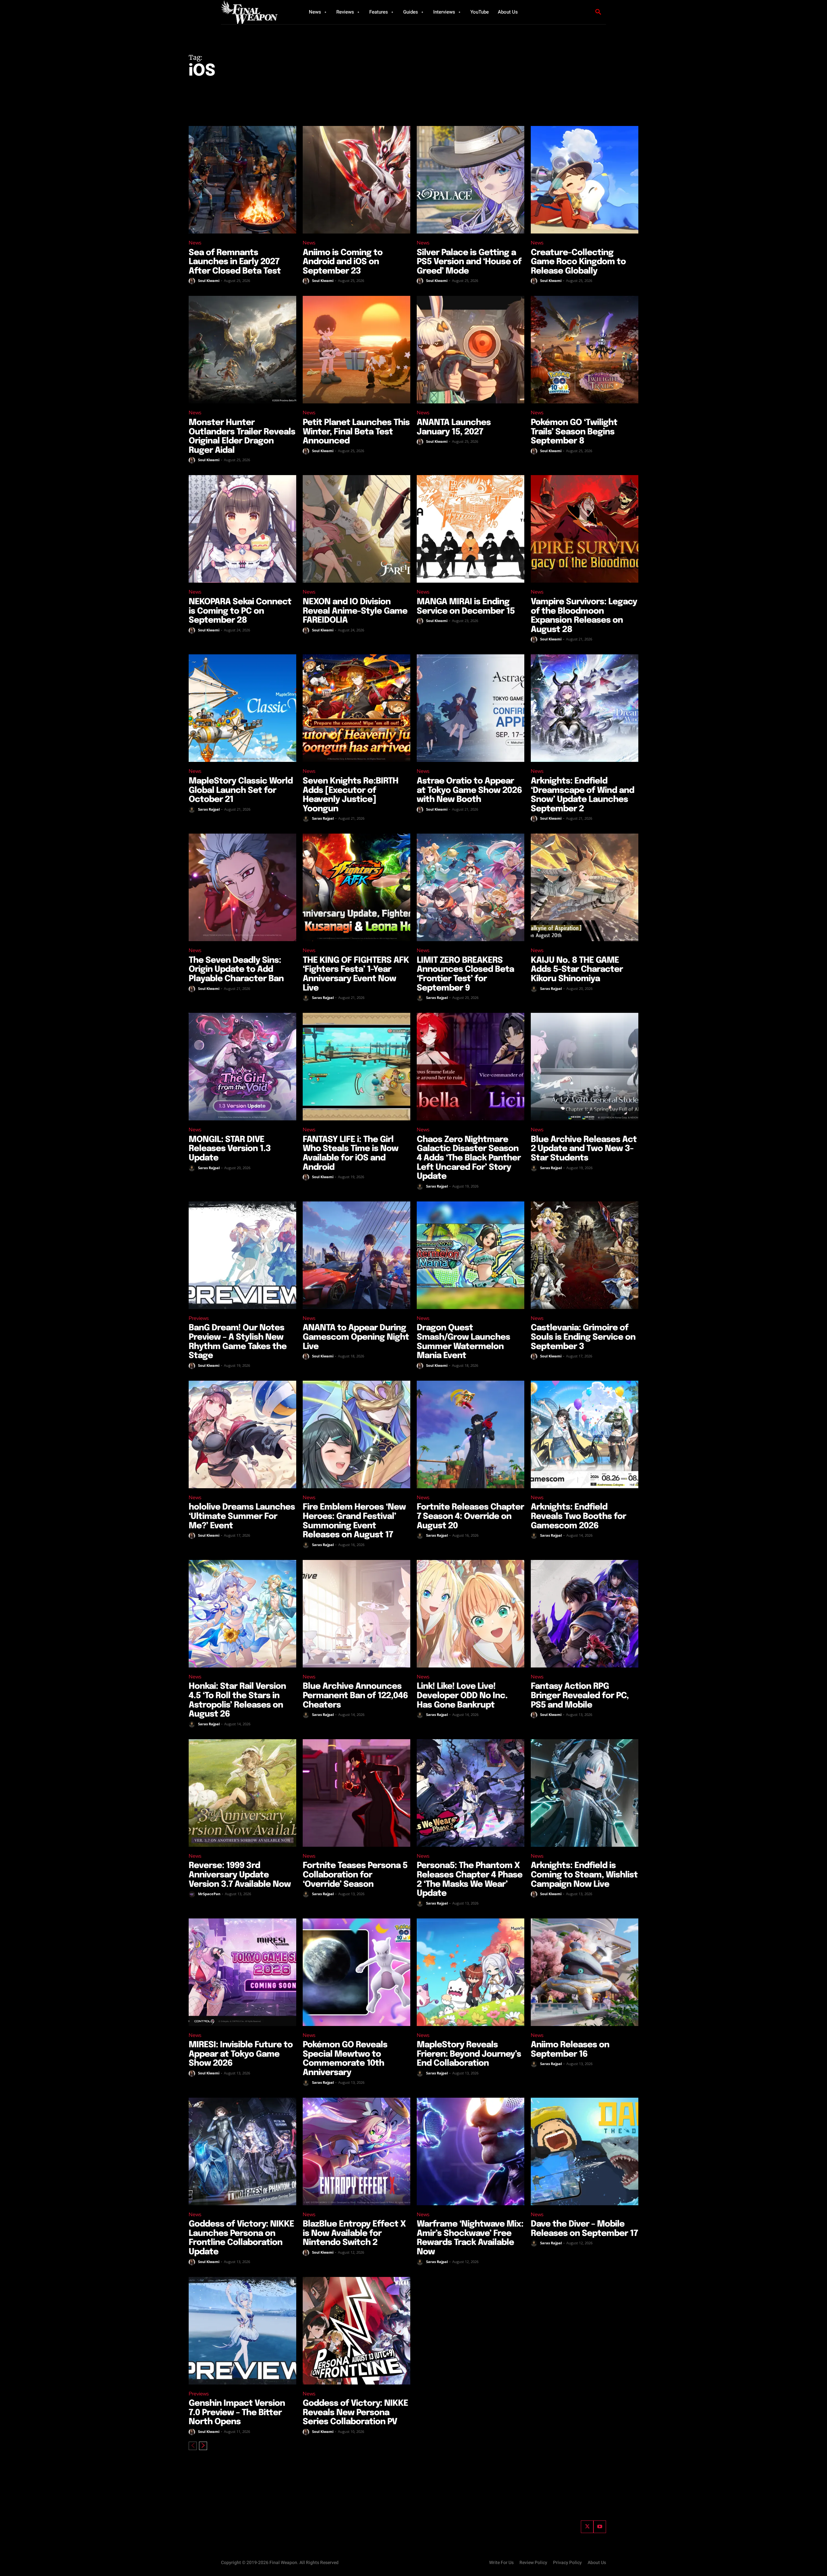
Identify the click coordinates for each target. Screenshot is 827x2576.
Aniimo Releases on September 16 (570, 2050)
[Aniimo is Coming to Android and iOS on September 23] (356, 180)
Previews (199, 1318)
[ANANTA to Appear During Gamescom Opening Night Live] (356, 1255)
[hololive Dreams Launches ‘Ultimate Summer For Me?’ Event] (242, 1434)
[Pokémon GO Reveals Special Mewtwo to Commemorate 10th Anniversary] (356, 1972)
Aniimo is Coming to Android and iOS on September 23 (343, 262)
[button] (598, 12)
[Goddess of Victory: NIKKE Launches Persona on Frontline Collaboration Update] (242, 2151)
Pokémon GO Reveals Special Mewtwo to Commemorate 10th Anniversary (345, 2059)
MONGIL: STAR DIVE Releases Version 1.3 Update (230, 1149)
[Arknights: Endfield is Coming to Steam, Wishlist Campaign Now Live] (585, 1793)
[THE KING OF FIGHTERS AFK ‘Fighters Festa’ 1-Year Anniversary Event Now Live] (356, 887)
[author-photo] (193, 281)
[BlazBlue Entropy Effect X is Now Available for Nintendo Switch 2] (356, 2151)
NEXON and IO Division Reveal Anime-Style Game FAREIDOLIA (355, 611)
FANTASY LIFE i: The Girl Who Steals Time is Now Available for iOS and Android (351, 1153)
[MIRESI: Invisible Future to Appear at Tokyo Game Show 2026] (242, 1972)
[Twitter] (587, 2527)
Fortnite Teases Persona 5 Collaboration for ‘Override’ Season (355, 1875)
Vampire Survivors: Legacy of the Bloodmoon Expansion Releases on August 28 (584, 616)
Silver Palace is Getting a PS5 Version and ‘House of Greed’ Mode (469, 262)
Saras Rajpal (209, 809)
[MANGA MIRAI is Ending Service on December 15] (471, 529)
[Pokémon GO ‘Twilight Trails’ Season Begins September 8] (585, 350)
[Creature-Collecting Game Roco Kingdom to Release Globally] (585, 180)
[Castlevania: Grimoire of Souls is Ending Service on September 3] (585, 1255)
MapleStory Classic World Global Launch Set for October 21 (241, 790)
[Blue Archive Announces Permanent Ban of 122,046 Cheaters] (356, 1614)
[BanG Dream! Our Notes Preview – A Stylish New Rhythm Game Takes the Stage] (242, 1255)
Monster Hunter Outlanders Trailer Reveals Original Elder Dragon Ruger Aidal (242, 436)
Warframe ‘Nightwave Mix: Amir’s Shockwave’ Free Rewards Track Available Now (470, 2238)
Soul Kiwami (209, 280)
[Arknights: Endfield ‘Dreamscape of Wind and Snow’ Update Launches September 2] (585, 708)
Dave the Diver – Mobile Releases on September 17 (584, 2229)
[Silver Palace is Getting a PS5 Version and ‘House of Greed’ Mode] (471, 180)
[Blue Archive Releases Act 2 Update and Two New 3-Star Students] (585, 1067)
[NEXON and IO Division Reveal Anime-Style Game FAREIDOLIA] (356, 529)
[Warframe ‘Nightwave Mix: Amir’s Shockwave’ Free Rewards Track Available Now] (471, 2151)
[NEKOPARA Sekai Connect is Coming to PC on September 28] (242, 529)
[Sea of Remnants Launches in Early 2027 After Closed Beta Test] (242, 180)
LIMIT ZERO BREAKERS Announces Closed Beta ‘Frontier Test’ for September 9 (465, 974)
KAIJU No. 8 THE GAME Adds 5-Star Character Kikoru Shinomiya (577, 970)
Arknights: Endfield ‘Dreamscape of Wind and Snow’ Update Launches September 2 (582, 795)
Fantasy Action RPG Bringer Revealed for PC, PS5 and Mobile (580, 1696)
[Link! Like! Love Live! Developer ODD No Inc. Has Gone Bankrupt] (471, 1614)
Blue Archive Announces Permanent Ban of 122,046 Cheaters (355, 1696)
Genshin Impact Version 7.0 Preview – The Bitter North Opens (237, 2413)
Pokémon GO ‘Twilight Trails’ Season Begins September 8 (574, 432)
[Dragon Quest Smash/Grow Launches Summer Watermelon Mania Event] (471, 1255)
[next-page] (203, 2446)
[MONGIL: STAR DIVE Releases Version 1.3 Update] (242, 1067)
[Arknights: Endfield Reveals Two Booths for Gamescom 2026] (585, 1434)
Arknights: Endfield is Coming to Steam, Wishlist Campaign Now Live (584, 1875)
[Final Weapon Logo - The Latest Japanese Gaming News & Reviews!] (257, 12)
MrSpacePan (209, 1894)
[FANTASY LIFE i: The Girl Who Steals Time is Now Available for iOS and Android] (356, 1067)
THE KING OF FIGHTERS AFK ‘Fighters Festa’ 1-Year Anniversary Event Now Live (356, 974)
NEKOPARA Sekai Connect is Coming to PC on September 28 (240, 611)
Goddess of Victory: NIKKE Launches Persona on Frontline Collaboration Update (241, 2238)
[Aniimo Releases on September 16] (585, 1972)
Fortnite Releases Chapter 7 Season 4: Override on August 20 (470, 1516)
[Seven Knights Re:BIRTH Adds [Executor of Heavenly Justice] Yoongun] (356, 708)
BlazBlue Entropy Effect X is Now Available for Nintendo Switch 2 (354, 2233)
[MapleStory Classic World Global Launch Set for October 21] (242, 708)
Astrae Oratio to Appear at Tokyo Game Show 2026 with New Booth (469, 790)
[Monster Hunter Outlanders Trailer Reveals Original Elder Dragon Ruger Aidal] (242, 350)
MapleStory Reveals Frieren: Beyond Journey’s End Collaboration (469, 2054)
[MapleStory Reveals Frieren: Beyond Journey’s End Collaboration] (471, 1972)
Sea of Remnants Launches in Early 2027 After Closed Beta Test (235, 262)
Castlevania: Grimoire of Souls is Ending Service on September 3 (583, 1337)
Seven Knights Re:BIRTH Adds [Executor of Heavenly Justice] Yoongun (351, 795)
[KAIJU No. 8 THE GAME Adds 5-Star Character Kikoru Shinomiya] (585, 887)
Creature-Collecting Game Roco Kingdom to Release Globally (578, 262)
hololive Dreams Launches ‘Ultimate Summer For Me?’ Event (242, 1516)
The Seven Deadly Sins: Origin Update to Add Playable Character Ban (236, 970)
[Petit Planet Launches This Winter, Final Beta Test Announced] (356, 350)
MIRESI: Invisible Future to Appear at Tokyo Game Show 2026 (241, 2054)
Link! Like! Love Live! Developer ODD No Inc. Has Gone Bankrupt (462, 1696)
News (195, 243)
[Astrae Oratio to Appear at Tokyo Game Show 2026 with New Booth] (471, 708)
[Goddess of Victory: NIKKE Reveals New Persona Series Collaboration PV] (356, 2331)
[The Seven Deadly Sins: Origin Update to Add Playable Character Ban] (242, 887)
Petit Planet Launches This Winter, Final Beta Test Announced (356, 432)
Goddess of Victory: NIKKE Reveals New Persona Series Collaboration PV (355, 2413)
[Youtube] (600, 2527)
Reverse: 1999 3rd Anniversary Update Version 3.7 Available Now (240, 1875)
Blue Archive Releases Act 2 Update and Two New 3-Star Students (584, 1149)
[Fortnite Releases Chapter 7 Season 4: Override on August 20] (471, 1434)
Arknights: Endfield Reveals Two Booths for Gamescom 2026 (578, 1516)
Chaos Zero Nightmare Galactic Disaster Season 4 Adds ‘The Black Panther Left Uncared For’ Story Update (469, 1158)
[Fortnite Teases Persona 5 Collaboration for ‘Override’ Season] (356, 1793)
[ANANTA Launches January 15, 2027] (471, 350)
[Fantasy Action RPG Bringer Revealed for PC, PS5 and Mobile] (585, 1614)
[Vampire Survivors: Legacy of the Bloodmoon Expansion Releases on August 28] (585, 529)
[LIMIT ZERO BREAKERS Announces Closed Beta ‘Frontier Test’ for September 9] (471, 887)
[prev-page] (193, 2446)
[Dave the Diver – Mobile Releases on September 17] (585, 2151)
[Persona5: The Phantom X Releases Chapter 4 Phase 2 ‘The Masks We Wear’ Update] (471, 1793)
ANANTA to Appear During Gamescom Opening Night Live (356, 1337)
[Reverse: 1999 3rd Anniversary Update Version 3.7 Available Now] (242, 1793)
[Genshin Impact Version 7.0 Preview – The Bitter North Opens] (242, 2331)
